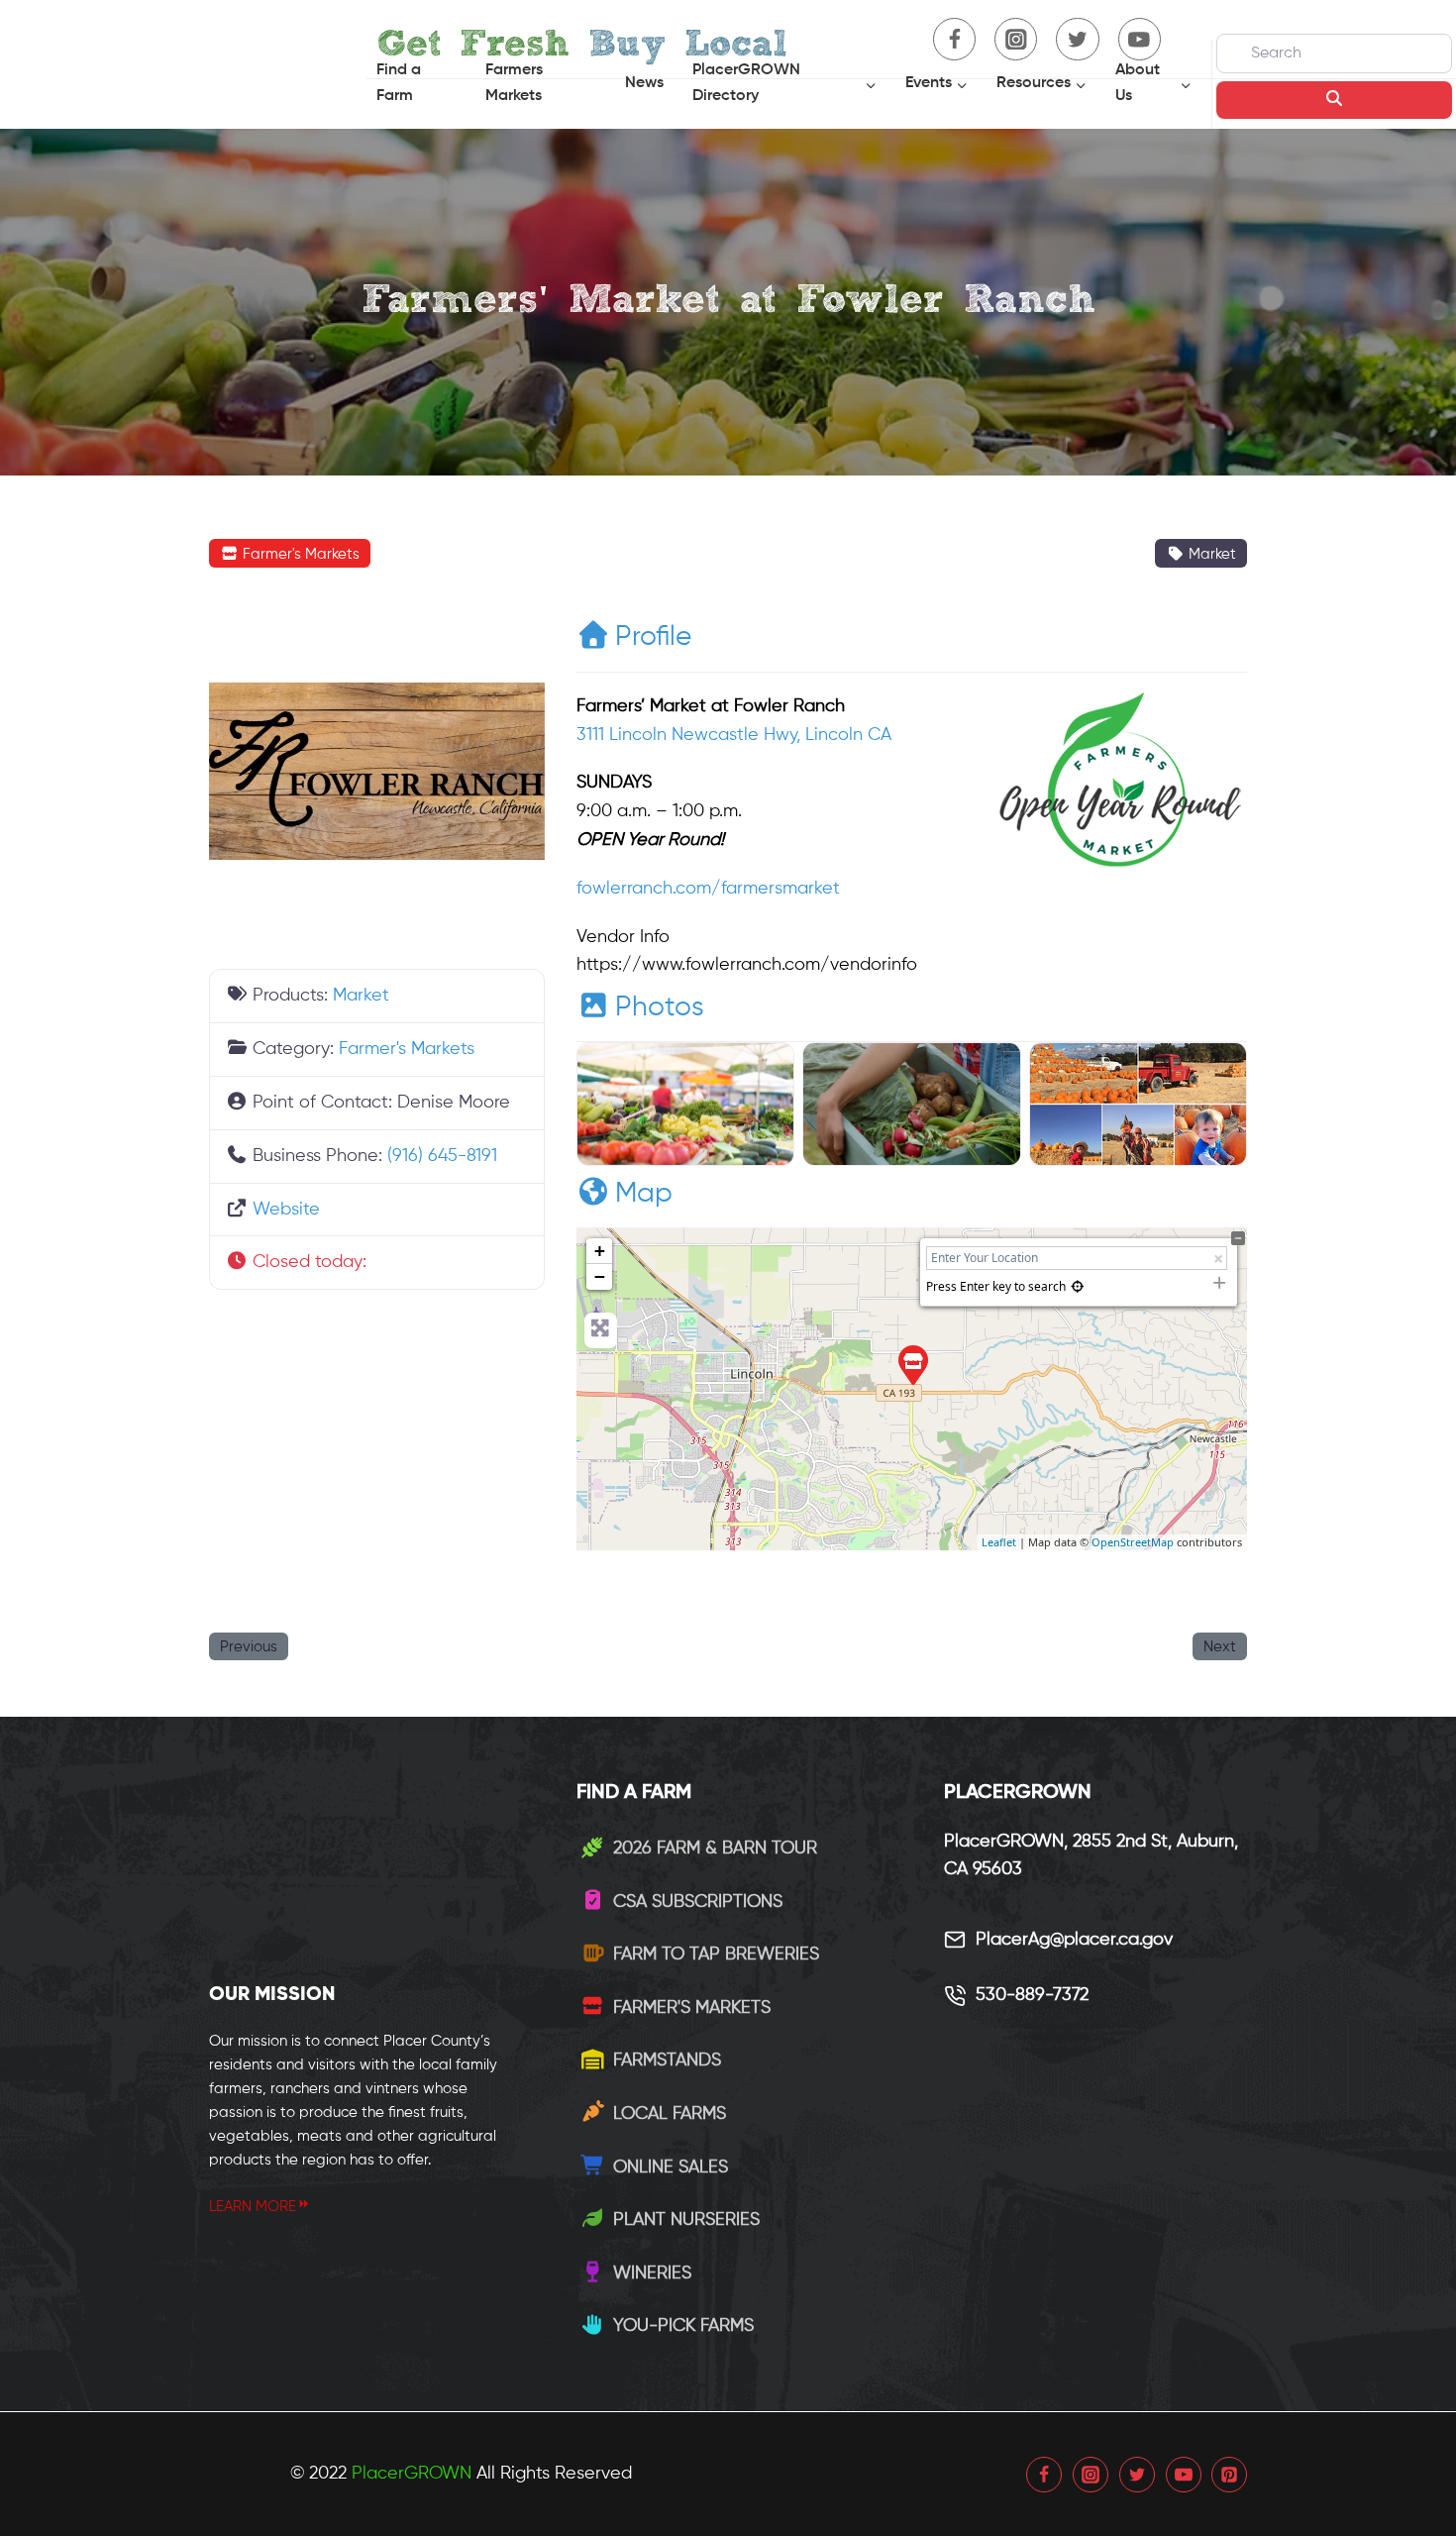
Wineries (652, 2273)
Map (644, 1194)
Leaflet (999, 1542)
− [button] (600, 1276)
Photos (660, 1007)
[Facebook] (1044, 2475)
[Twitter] (1137, 2475)
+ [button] (600, 1251)
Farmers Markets (514, 83)
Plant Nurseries (686, 2220)
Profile (653, 637)
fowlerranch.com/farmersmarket (708, 889)
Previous (249, 1647)
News (644, 83)
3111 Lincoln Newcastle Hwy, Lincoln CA (734, 735)
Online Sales (671, 2167)
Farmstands (667, 2060)
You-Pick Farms (683, 2326)
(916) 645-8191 (442, 1156)
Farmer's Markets (299, 554)
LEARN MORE (253, 2207)
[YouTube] (1184, 2475)
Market (1210, 554)
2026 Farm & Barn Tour (715, 1849)
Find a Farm (399, 83)
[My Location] (1077, 1286)
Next (1220, 1647)
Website (286, 1210)
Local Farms (670, 2114)
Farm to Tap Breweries (716, 1955)
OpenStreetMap (1133, 1542)
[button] (377, 1263)
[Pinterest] (1229, 2475)
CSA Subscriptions (698, 1902)
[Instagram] (1091, 2475)
